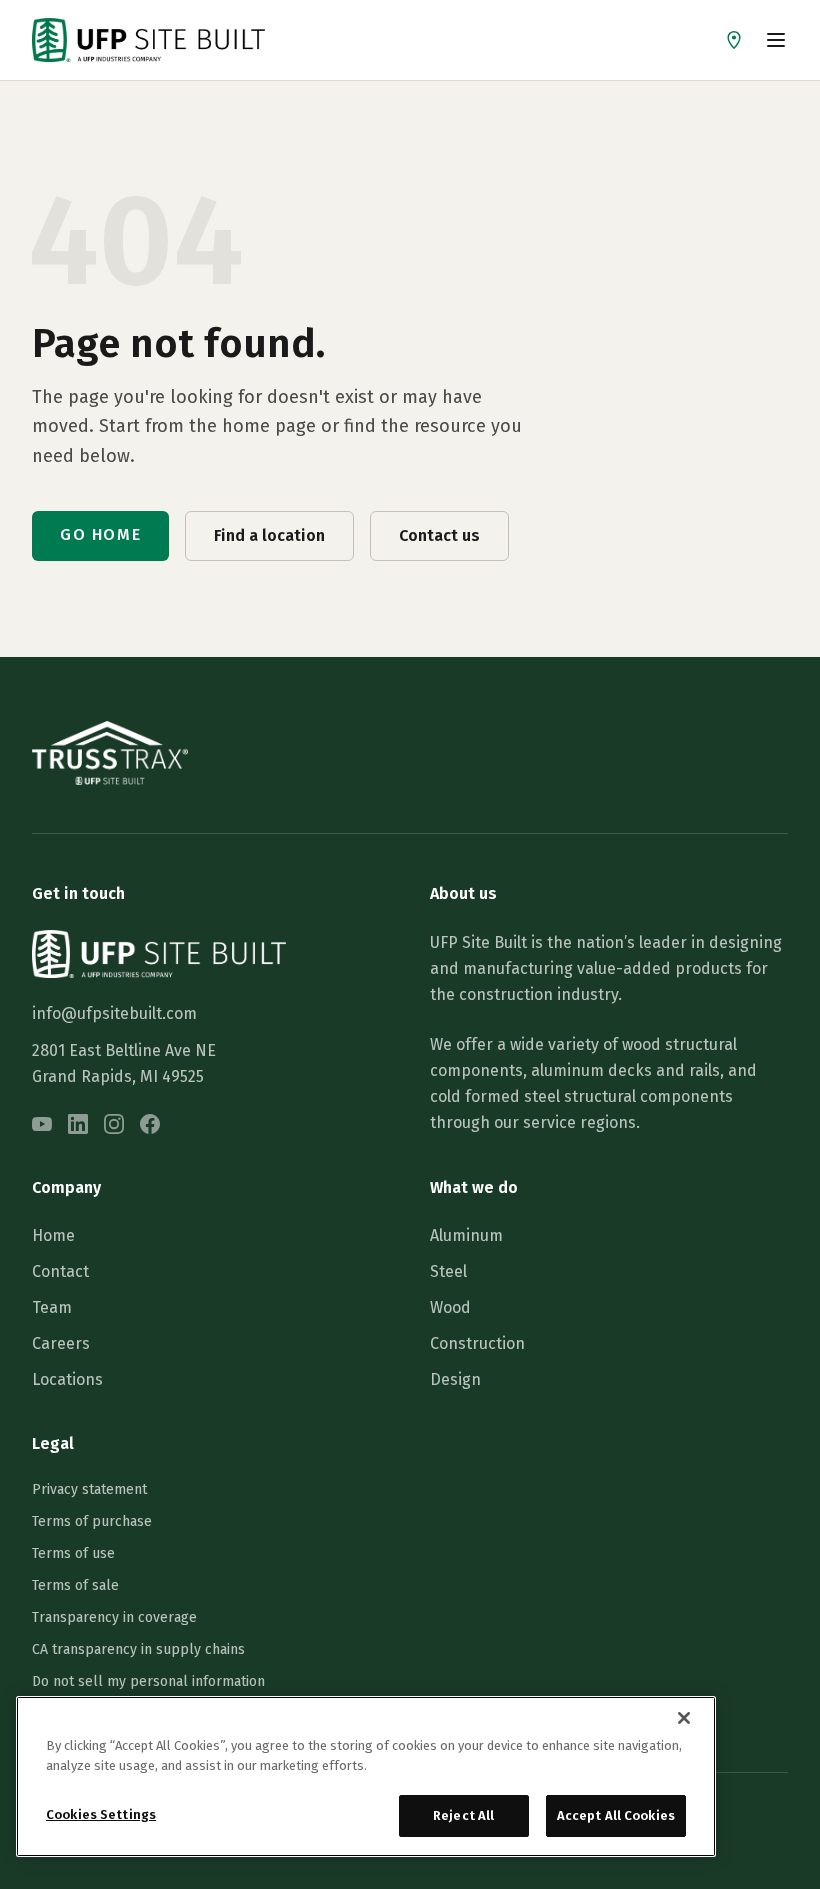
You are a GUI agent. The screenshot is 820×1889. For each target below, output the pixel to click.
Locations (67, 1379)
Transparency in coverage (114, 1617)
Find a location (269, 535)
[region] (366, 1776)
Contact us (439, 535)
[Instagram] (114, 1124)
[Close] (684, 1718)
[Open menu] (776, 40)
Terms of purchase (92, 1521)
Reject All (463, 1815)
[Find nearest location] (734, 40)
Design (455, 1379)
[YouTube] (42, 1124)
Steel (448, 1271)
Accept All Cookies (616, 1815)
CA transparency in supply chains (138, 1649)
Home (53, 1235)
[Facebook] (150, 1124)
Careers (61, 1343)
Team (52, 1307)
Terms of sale (75, 1585)
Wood (450, 1307)
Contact (60, 1271)
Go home (100, 534)
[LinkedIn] (78, 1124)
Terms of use (73, 1553)
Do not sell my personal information (148, 1681)
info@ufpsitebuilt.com (114, 1013)
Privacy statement (89, 1489)
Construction (477, 1343)
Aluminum (466, 1235)
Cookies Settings (101, 1814)
